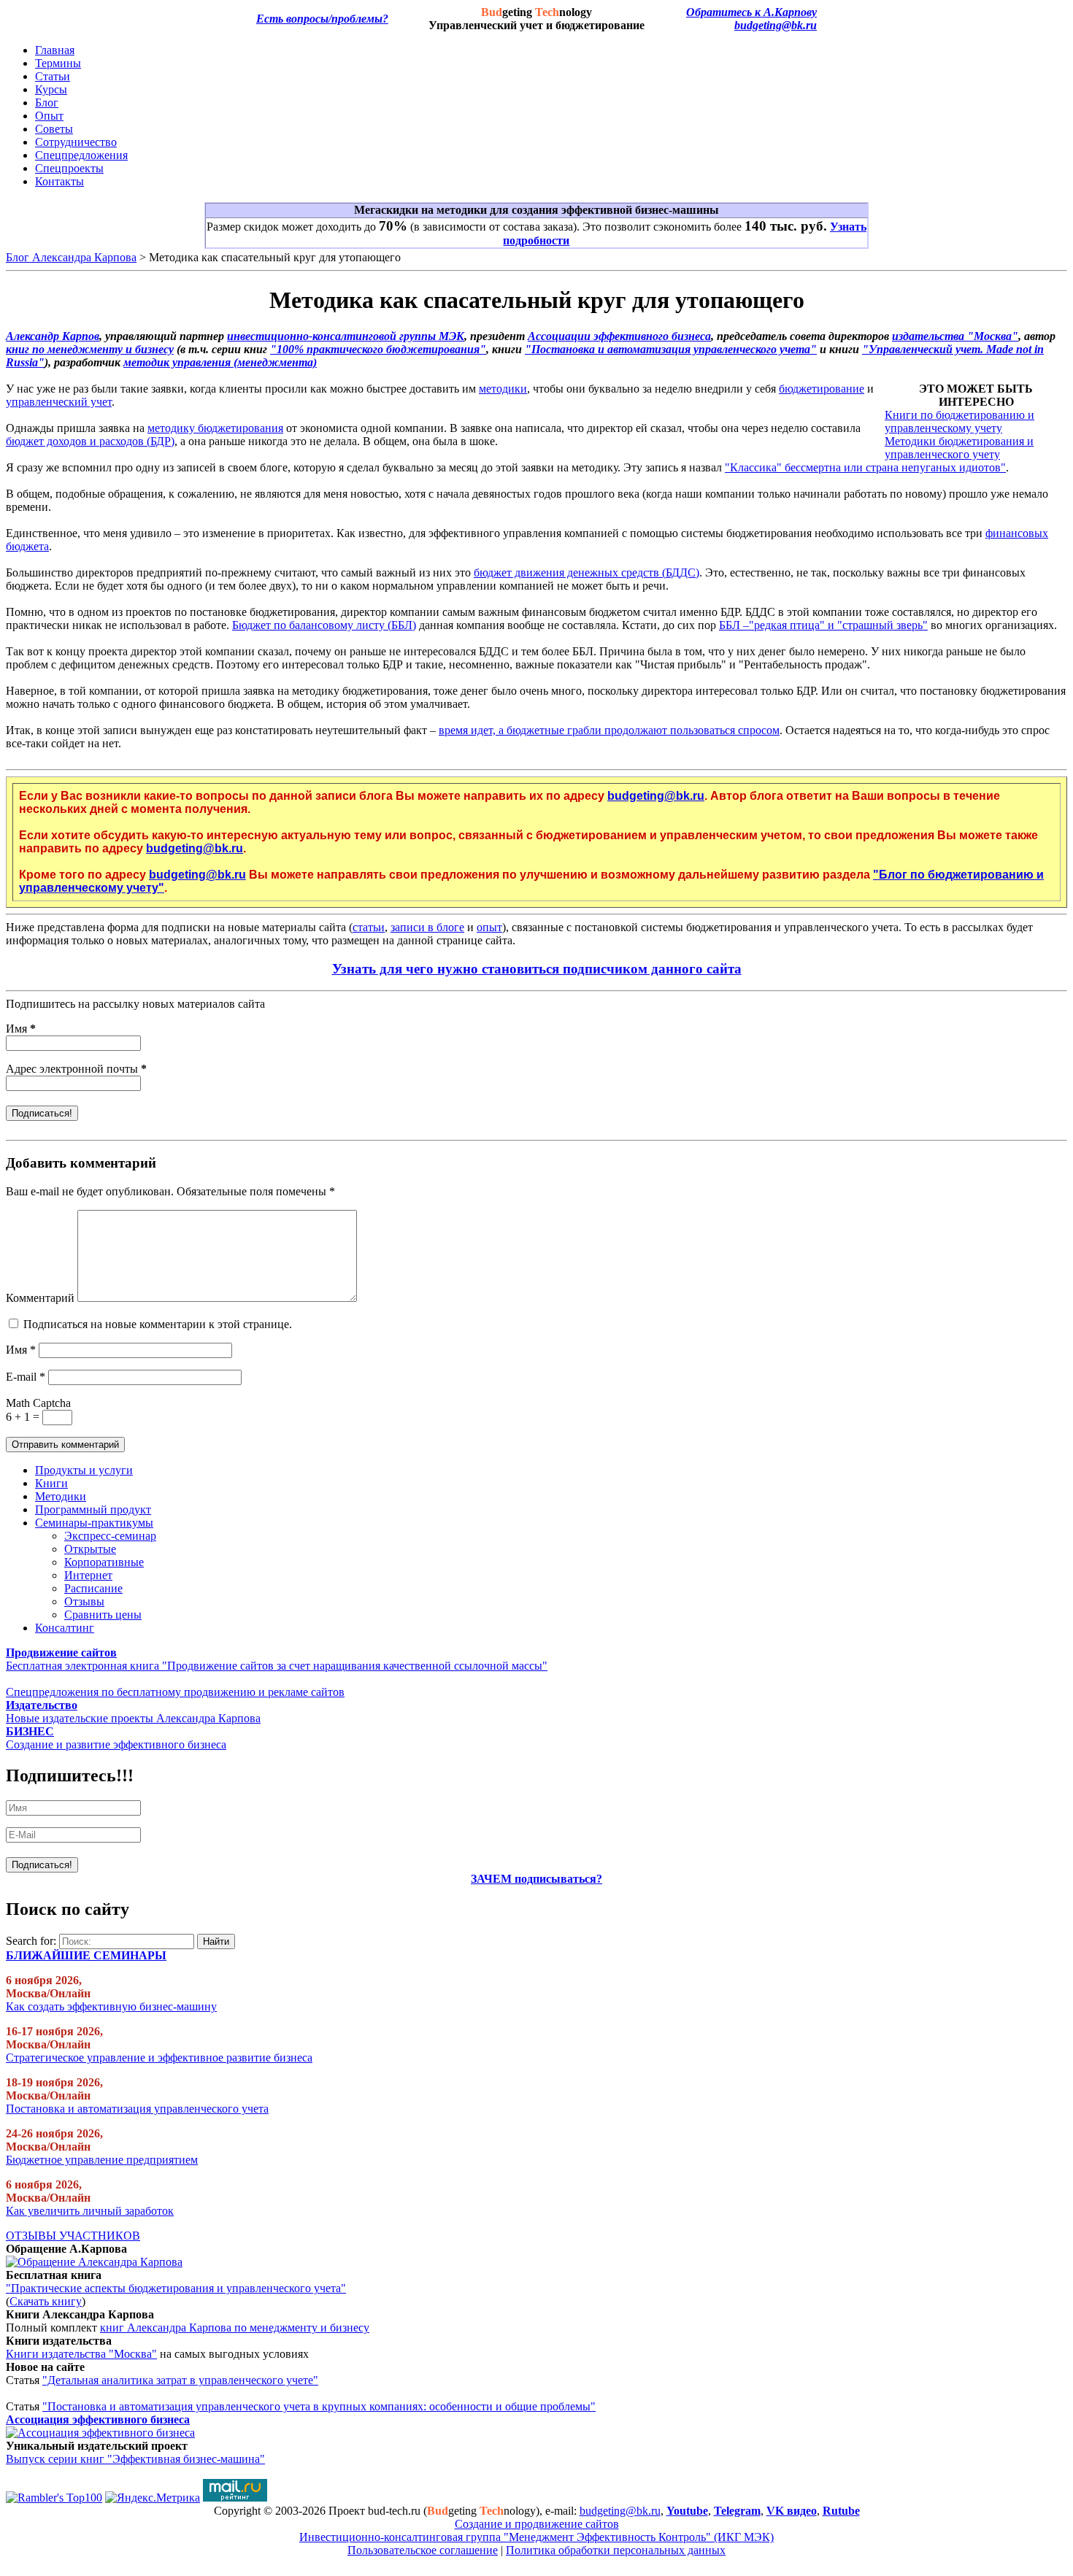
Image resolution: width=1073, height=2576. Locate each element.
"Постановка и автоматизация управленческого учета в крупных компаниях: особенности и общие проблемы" (319, 2406)
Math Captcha (38, 1403)
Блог (47, 103)
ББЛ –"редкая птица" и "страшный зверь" (823, 625)
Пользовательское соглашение (423, 2550)
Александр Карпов (53, 336)
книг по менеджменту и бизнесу (90, 349)
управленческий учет (59, 402)
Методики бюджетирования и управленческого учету (959, 448)
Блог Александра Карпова (71, 257)
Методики (61, 1496)
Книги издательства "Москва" (81, 2354)
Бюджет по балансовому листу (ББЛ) (324, 625)
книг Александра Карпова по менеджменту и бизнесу (235, 2328)
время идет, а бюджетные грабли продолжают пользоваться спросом (609, 730)
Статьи (53, 76)
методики (503, 389)
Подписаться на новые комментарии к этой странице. (158, 1324)
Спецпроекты (69, 168)
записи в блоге (427, 927)
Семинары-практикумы (94, 1523)
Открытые (90, 1549)
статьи (369, 927)
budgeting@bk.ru (776, 25)
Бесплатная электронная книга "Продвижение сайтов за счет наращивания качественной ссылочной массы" (277, 1666)
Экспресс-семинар (110, 1536)
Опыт (49, 116)
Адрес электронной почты (76, 1069)
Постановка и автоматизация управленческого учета (137, 2109)
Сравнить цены (103, 1615)
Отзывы (84, 1601)
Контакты (59, 181)
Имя (21, 1029)
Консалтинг (65, 1628)
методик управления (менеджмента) (220, 362)
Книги (51, 1483)
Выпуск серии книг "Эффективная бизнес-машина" (135, 2459)
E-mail (26, 1377)
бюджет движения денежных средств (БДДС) (587, 572)
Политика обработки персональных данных (616, 2550)
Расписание (93, 1588)
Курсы (51, 89)
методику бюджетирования (215, 428)
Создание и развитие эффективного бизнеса (116, 1744)
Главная (55, 50)
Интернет (88, 1575)
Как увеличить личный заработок (90, 2211)
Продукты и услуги (84, 1470)
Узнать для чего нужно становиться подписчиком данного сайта (537, 969)
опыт (489, 927)
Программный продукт (93, 1509)
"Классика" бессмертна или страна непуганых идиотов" (865, 467)
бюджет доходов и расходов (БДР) (90, 441)
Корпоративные (104, 1562)
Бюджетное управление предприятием (102, 2160)
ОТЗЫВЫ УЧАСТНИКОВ (73, 2236)
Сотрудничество (76, 142)
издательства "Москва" (955, 336)
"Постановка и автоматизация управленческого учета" (671, 349)
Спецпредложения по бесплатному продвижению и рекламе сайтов (175, 1692)
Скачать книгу (46, 2301)
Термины (58, 63)
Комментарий (40, 1298)
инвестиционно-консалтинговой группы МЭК (346, 336)
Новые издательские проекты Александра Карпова (133, 1718)
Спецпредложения (81, 155)
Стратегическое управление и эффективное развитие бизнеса (159, 2058)
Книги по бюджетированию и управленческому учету (959, 421)
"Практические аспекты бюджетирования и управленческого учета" (176, 2288)
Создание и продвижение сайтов (537, 2524)
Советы (54, 129)
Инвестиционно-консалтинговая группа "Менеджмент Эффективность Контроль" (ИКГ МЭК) (536, 2537)
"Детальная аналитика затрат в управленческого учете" (180, 2380)
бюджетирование (822, 389)
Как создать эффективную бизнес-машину (111, 2006)
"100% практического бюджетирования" (378, 349)
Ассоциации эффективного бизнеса (619, 336)
